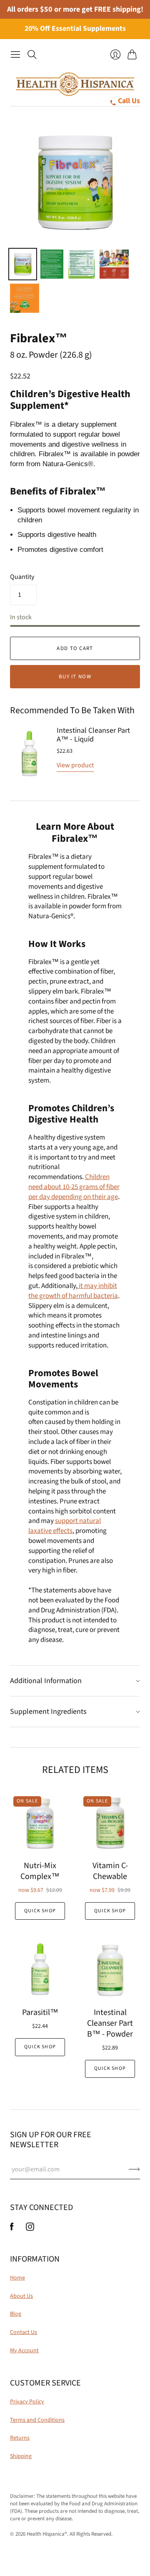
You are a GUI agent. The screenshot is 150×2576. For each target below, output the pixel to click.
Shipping (21, 2456)
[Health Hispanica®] (75, 84)
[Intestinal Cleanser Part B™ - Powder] (110, 1970)
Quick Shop (40, 1911)
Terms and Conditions (37, 2420)
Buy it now (75, 677)
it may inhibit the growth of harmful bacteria (73, 1291)
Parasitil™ (40, 2012)
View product (75, 765)
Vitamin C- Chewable (110, 1871)
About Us (21, 2296)
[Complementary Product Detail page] (30, 753)
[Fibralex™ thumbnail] (52, 264)
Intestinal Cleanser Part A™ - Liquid (93, 735)
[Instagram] (30, 2229)
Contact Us (24, 2332)
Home (17, 2278)
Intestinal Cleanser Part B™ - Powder (110, 2023)
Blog (16, 2314)
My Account (24, 2351)
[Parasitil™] (40, 1970)
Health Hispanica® (47, 2534)
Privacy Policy (27, 2402)
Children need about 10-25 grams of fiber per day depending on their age (74, 1187)
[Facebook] (12, 2229)
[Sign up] (134, 2169)
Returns (20, 2438)
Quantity (22, 577)
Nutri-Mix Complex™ (40, 1871)
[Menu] (15, 54)
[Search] (32, 54)
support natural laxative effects (65, 1526)
